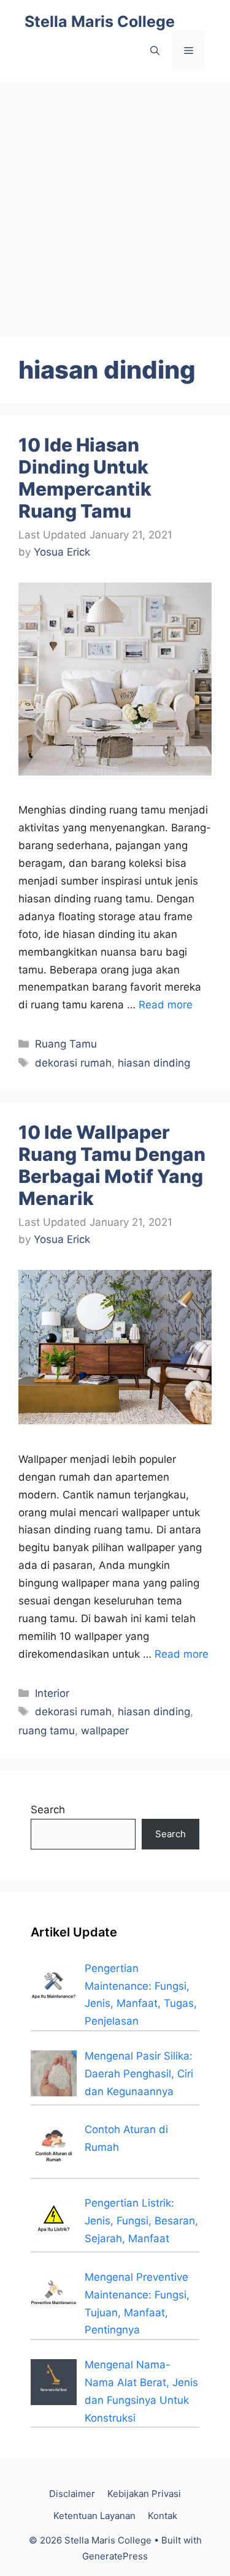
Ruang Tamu (66, 1044)
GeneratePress (115, 2556)
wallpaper (105, 1731)
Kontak (163, 2516)
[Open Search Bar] (155, 51)
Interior (52, 1693)
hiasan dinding (154, 1063)
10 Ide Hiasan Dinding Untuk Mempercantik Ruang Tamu (85, 478)
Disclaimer (72, 2494)
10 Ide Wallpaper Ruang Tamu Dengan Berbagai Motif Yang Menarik (112, 1165)
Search (48, 1810)
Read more (166, 1005)
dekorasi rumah (73, 1063)
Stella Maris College (100, 21)
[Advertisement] (115, 204)
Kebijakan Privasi (144, 2494)
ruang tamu (47, 1731)
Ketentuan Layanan (94, 2516)
